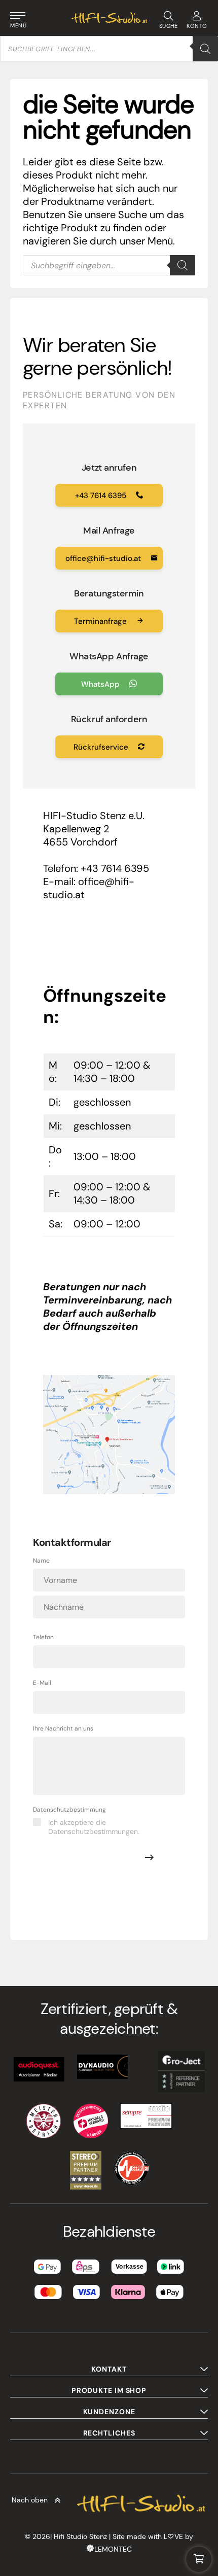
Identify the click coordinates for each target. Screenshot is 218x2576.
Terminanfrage (101, 621)
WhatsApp (101, 684)
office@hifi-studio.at (104, 558)
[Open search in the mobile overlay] (109, 49)
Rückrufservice (102, 747)
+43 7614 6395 (102, 496)
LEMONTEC (113, 2549)
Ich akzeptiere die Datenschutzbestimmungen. (94, 1827)
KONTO (197, 26)
